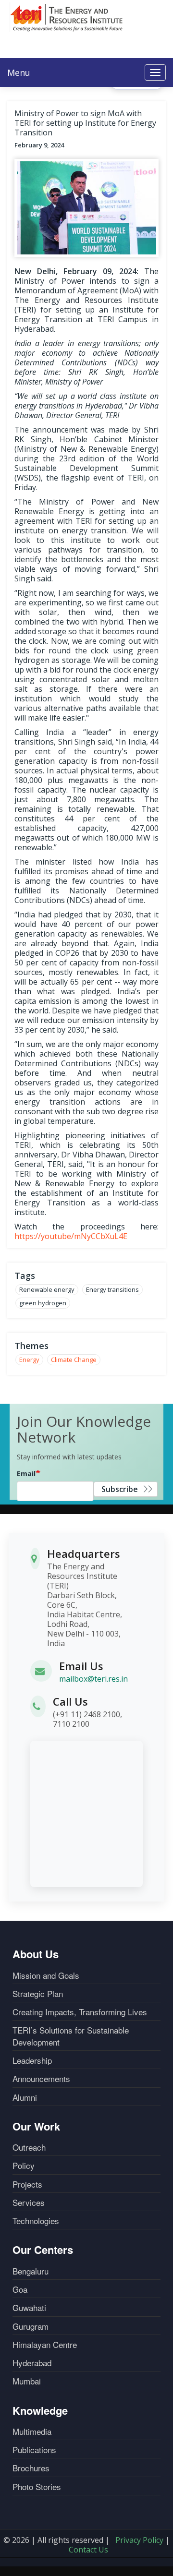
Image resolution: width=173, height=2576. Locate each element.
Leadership (32, 2060)
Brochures (31, 2468)
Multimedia (32, 2432)
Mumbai (27, 2381)
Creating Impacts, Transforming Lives (80, 2012)
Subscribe (120, 1489)
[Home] (67, 17)
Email (26, 1474)
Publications (34, 2450)
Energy (29, 1360)
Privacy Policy (139, 2540)
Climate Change (74, 1360)
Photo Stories (37, 2487)
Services (29, 2203)
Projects (27, 2184)
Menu (19, 72)
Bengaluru (31, 2271)
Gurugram (31, 2326)
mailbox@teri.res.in (93, 1679)
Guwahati (29, 2308)
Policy (24, 2166)
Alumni (25, 2097)
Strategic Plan (38, 1994)
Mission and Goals (46, 1975)
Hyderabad (32, 2363)
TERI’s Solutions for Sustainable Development (71, 2036)
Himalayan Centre (45, 2345)
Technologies (36, 2221)
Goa (20, 2289)
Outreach (29, 2147)
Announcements (41, 2079)
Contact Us (88, 2550)
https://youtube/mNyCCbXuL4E (71, 1236)
